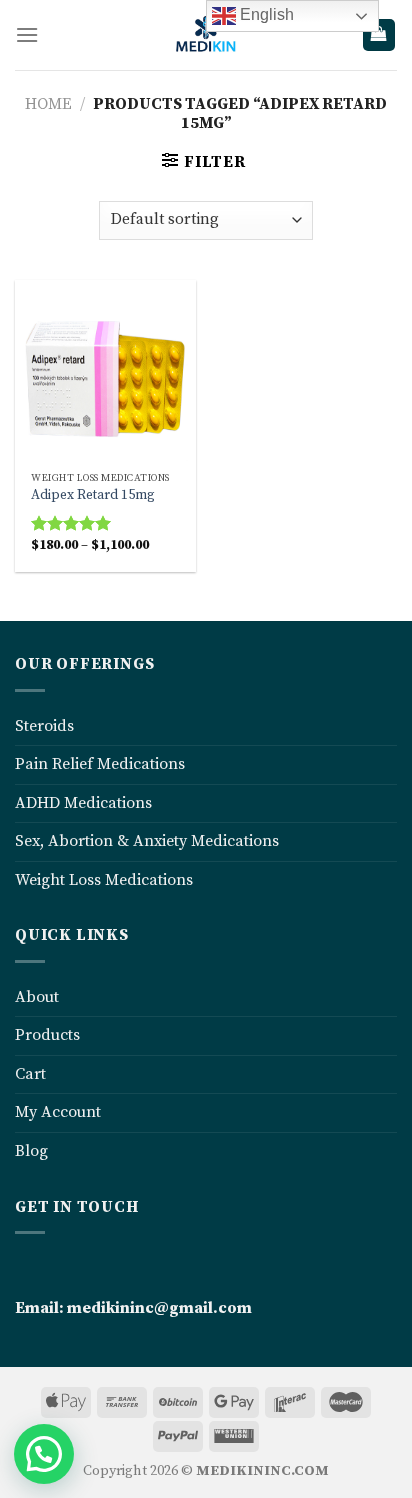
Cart (30, 1074)
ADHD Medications (83, 803)
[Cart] (379, 35)
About (37, 997)
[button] (44, 1454)
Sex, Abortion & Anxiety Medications (147, 841)
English (265, 14)
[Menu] (27, 34)
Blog (31, 1151)
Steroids (44, 726)
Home (48, 104)
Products (47, 1035)
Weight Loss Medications (104, 880)
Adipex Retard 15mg (93, 495)
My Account (58, 1112)
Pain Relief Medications (100, 764)
